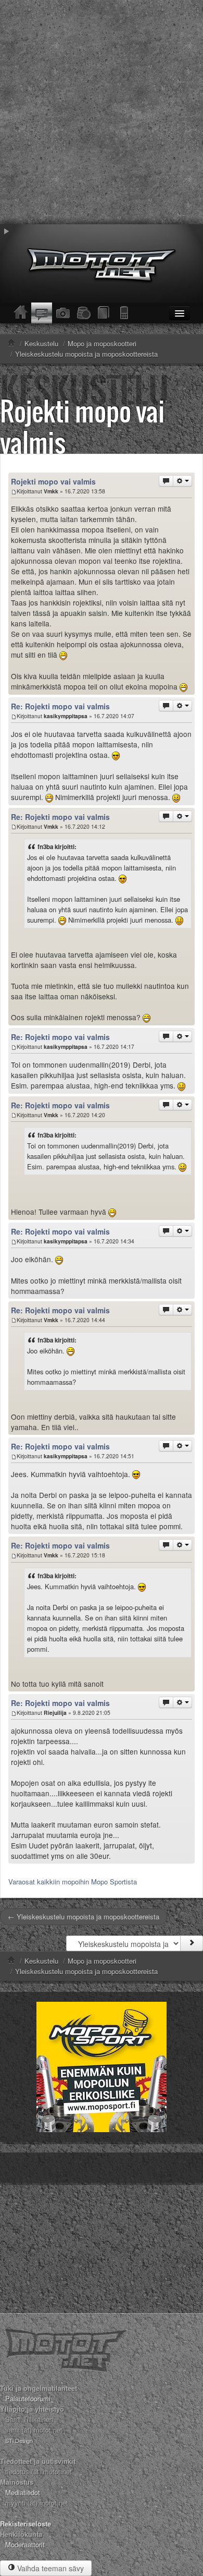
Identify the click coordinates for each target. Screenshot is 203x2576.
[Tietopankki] (104, 313)
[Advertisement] (102, 112)
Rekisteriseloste (26, 2524)
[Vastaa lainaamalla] (166, 481)
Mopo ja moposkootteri (102, 1961)
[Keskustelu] (42, 313)
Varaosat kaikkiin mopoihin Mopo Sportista (73, 1882)
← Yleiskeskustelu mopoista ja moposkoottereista (84, 1916)
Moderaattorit (25, 2544)
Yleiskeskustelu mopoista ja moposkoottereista (86, 1971)
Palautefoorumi (28, 2398)
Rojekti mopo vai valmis (83, 426)
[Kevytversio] (125, 313)
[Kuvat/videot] (62, 313)
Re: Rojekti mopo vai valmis (60, 706)
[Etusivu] (21, 313)
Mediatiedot (23, 2492)
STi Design (19, 2440)
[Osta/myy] (83, 313)
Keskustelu (41, 1961)
